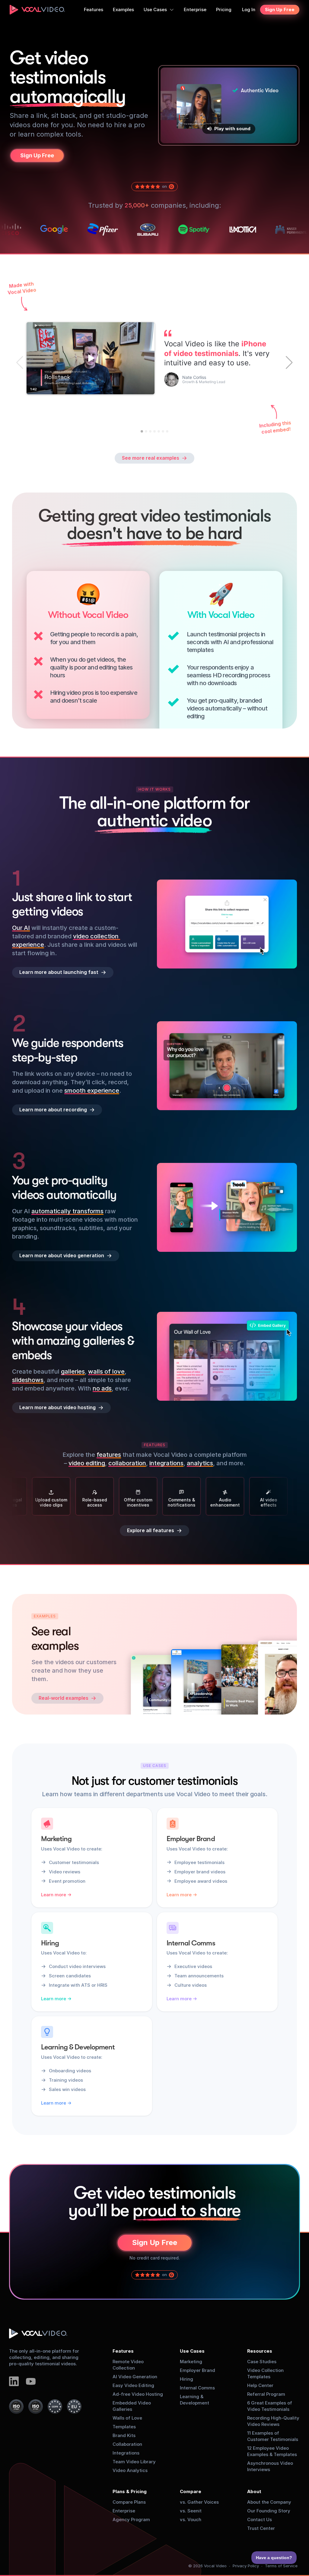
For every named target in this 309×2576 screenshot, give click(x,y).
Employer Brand (198, 2370)
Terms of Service (281, 2566)
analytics (200, 1463)
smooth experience (92, 1091)
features (109, 1455)
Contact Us (260, 2519)
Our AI (21, 928)
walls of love (106, 1371)
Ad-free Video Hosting (138, 2394)
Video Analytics (130, 2470)
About (254, 2491)
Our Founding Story (269, 2511)
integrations (166, 1463)
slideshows (28, 1380)
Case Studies (262, 2362)
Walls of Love (127, 2418)
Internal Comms (197, 2388)
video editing (87, 1463)
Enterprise (124, 2511)
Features (123, 2351)
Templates (124, 2427)
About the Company (269, 2502)
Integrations (126, 2453)
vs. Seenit (191, 2511)
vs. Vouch (191, 2519)
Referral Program (266, 2394)
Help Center (260, 2385)
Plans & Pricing (130, 2491)
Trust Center (261, 2528)
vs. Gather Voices (199, 2502)
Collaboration (127, 2444)
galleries (73, 1371)
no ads (102, 1388)
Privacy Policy (246, 2566)
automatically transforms (67, 1211)
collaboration (127, 1463)
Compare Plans (129, 2502)
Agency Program (131, 2519)
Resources (260, 2351)
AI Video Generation (135, 2377)
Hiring (186, 2379)
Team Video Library (134, 2462)
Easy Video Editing (133, 2385)
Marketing (191, 2362)
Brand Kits (124, 2435)
